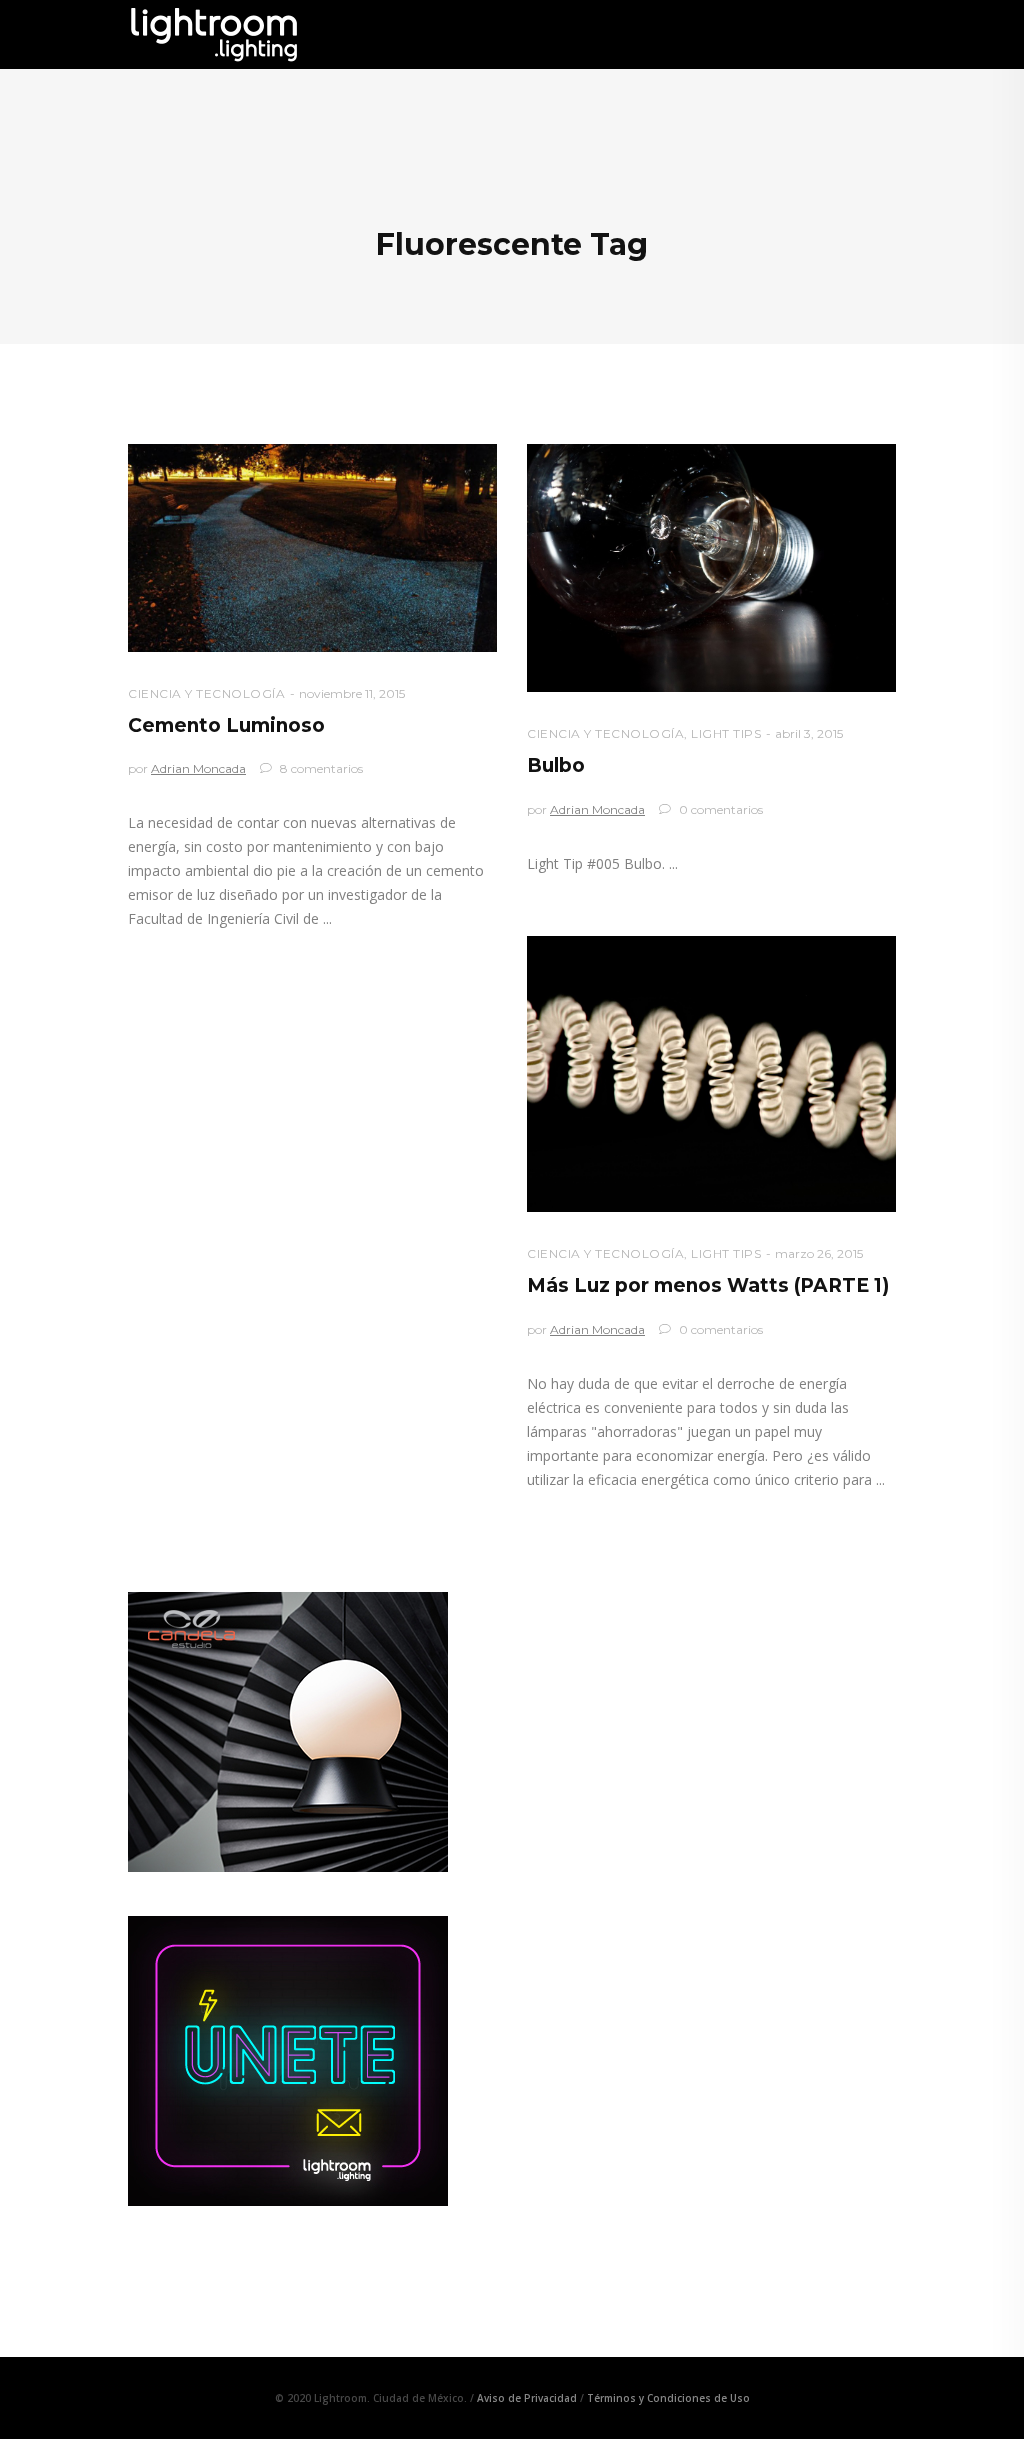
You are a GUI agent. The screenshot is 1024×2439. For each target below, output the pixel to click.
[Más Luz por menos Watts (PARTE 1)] (711, 1074)
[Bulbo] (711, 568)
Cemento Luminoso (226, 725)
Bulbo (556, 765)
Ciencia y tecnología (206, 693)
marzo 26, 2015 (819, 1253)
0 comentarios (719, 809)
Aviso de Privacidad (527, 2398)
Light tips (726, 733)
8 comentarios (320, 768)
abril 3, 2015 (809, 733)
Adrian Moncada (198, 768)
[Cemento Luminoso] (312, 548)
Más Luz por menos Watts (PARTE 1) (708, 1285)
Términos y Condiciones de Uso (668, 2398)
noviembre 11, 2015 (352, 693)
